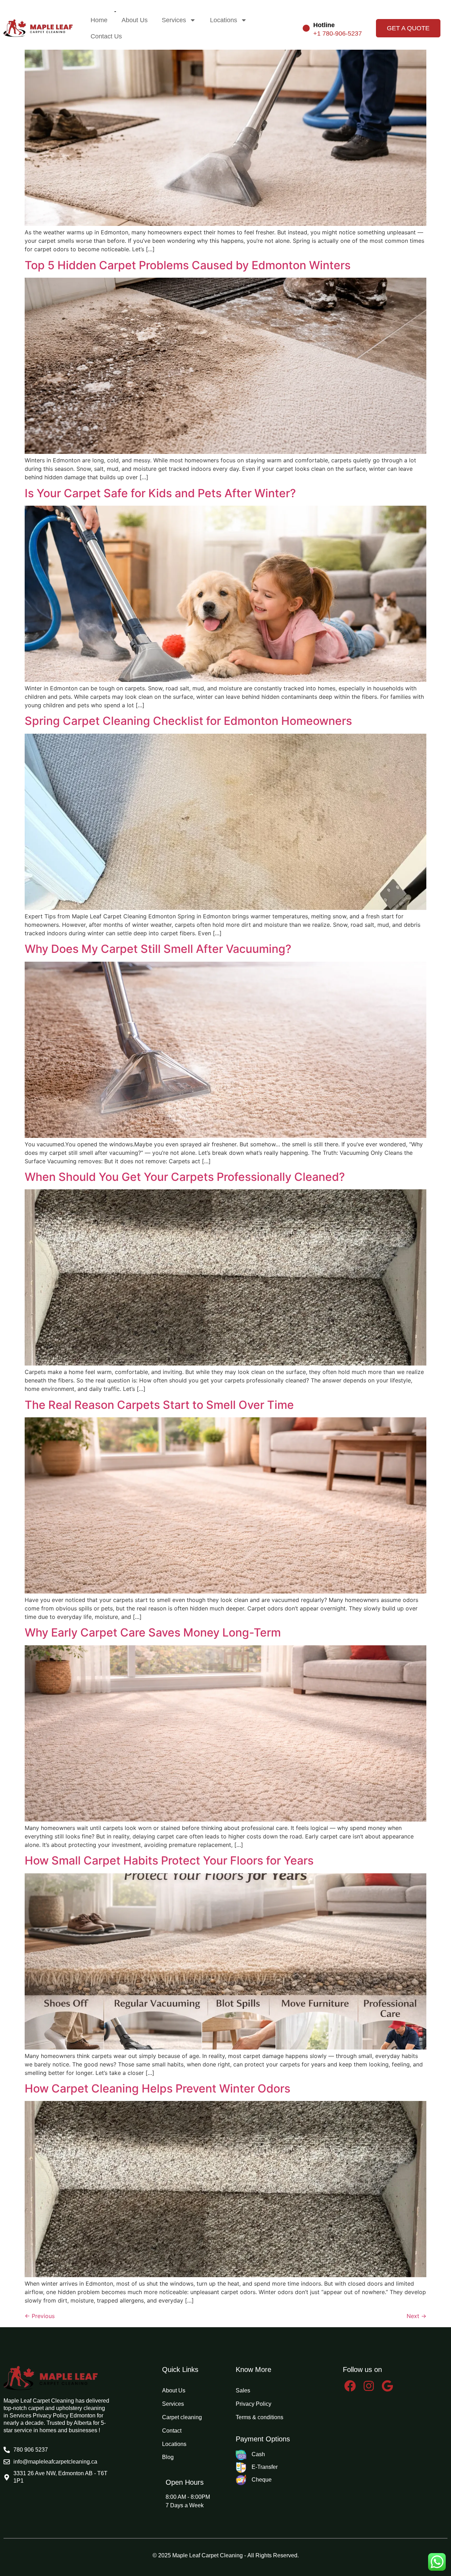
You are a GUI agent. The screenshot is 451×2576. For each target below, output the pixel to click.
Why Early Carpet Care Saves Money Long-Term (153, 1632)
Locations (224, 20)
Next (416, 2316)
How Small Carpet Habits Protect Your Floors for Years (169, 1860)
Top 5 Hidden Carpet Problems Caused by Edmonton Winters (188, 265)
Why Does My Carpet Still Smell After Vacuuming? (158, 949)
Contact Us (106, 36)
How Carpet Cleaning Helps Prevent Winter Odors (157, 2088)
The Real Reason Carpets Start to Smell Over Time (159, 1405)
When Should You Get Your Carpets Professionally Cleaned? (185, 1177)
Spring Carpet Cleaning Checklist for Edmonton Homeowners (188, 721)
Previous (40, 2316)
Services (174, 20)
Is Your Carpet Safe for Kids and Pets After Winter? (160, 493)
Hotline (324, 25)
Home (99, 20)
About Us (135, 20)
